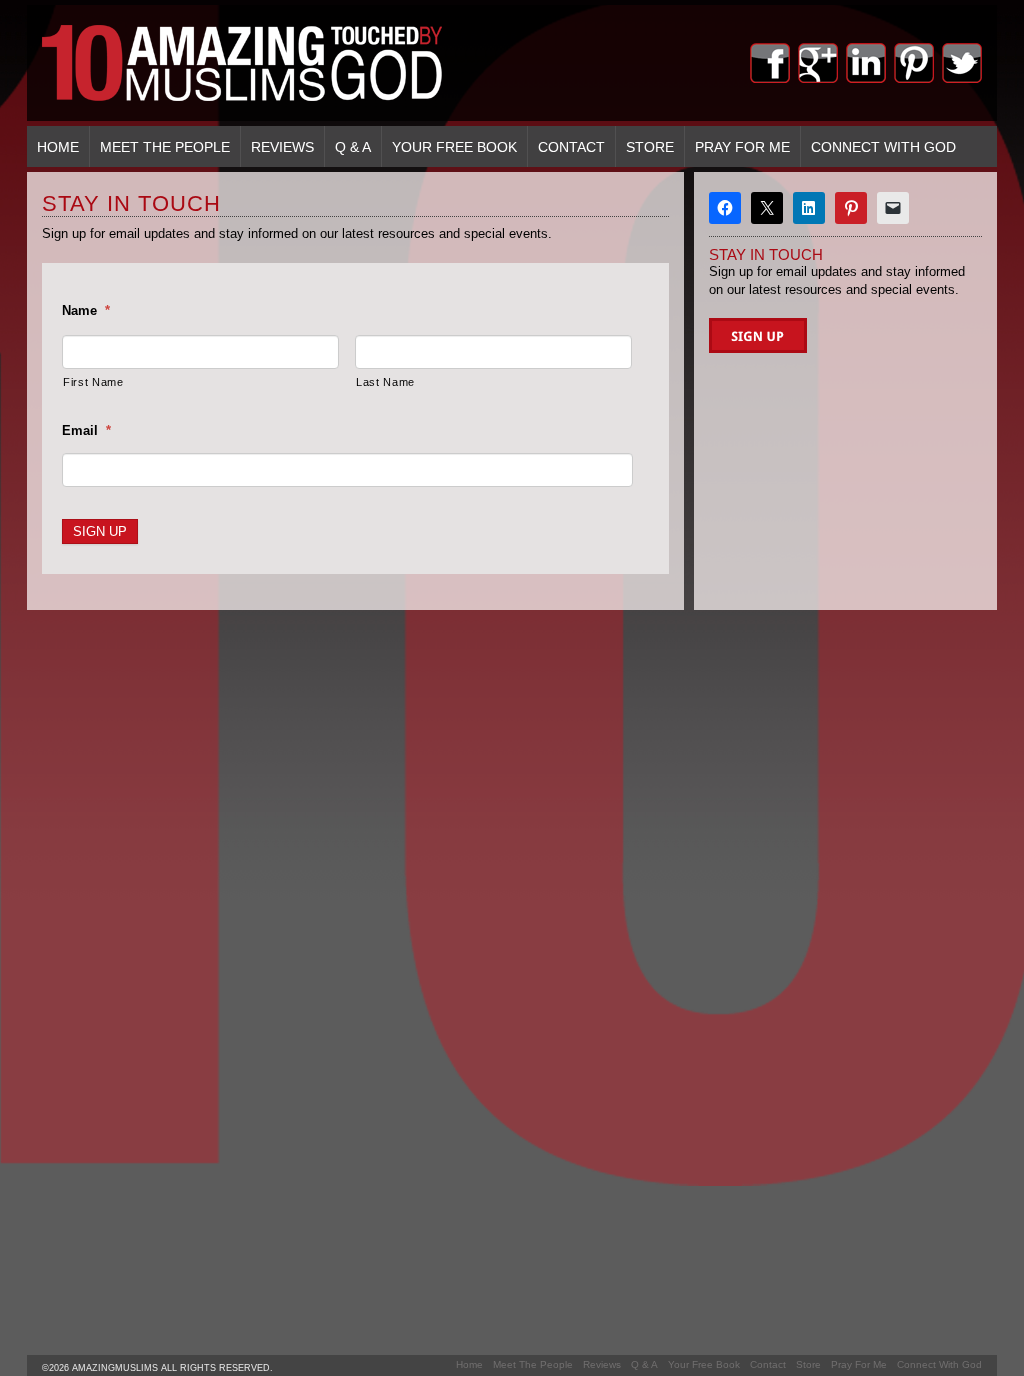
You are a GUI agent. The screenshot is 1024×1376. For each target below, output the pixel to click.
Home (58, 147)
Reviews (282, 147)
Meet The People (165, 147)
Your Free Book (454, 147)
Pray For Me (742, 147)
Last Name (385, 382)
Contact (571, 147)
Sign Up (100, 531)
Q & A (353, 147)
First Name (93, 382)
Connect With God (883, 147)
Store (650, 147)
